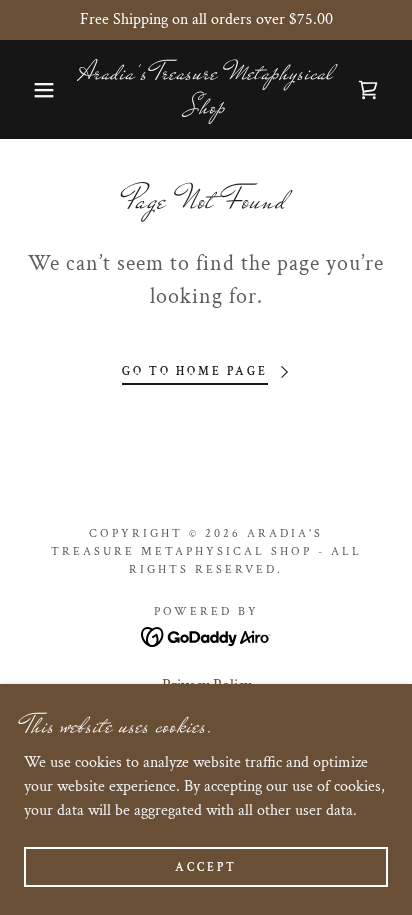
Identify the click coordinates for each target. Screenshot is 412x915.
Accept (206, 867)
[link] (206, 89)
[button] (31, 90)
